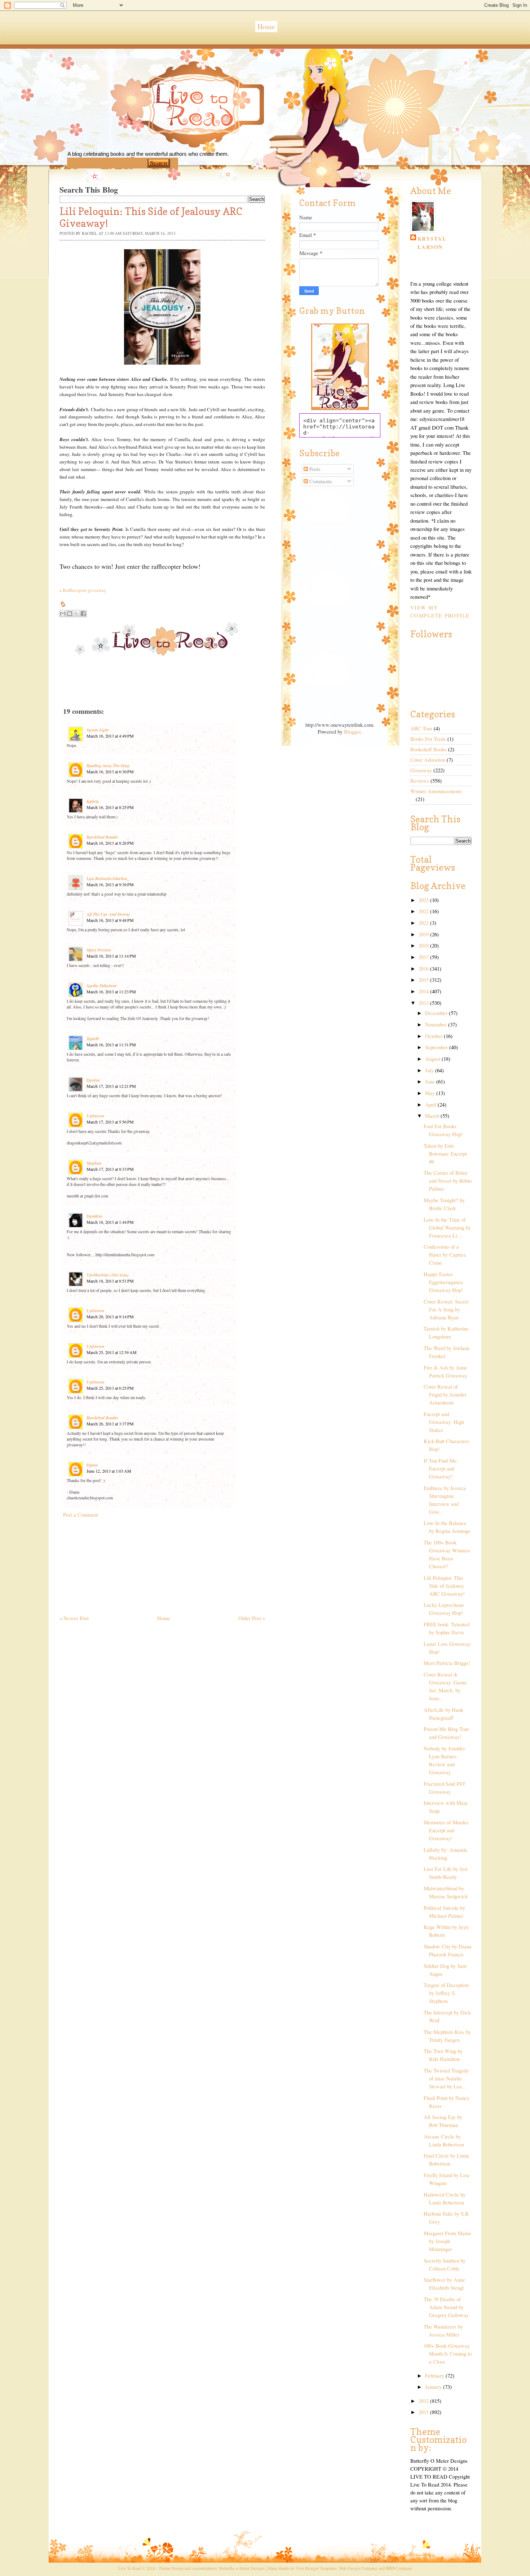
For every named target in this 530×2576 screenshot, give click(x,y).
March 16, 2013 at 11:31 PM (111, 1045)
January (434, 2387)
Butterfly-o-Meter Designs (242, 2568)
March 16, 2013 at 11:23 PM (111, 992)
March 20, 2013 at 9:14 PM (110, 1316)
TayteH (93, 1039)
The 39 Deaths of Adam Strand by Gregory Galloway (446, 2307)
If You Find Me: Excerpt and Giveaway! (441, 1469)
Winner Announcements (436, 791)
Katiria (93, 801)
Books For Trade (428, 739)
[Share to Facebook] (83, 614)
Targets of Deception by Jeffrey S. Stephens (446, 1993)
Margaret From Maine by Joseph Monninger (447, 2241)
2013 (424, 1003)
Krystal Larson (432, 243)
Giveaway (421, 770)
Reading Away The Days (108, 766)
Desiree (93, 1080)
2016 (424, 969)
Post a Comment (81, 1515)
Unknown (96, 1116)
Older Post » (252, 1618)
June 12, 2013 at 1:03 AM (109, 1471)
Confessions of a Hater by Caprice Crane (445, 1255)
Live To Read (169, 137)
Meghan (94, 1163)
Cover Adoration (428, 760)
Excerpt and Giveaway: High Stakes (444, 1422)
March (433, 1116)
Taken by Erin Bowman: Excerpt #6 (445, 1154)
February (435, 2376)
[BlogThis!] (70, 614)
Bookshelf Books (429, 749)
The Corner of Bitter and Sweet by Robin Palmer (448, 1181)
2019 (424, 934)
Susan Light (98, 730)
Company (399, 2568)
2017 (424, 957)
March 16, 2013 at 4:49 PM (110, 736)
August (433, 1059)
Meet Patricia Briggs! (447, 1663)
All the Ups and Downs (108, 914)
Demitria (94, 1216)
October (434, 1036)
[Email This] (63, 614)
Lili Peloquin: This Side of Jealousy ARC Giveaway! (444, 1586)
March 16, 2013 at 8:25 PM (110, 807)
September (437, 1047)
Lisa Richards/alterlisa (107, 878)
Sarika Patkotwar (102, 986)
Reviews (420, 781)
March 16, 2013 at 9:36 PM (110, 884)
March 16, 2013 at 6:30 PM (110, 772)
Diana (92, 1465)
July (430, 1070)
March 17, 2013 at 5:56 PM (110, 1122)
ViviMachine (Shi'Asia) (107, 1275)
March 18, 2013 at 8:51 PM (110, 1281)
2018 (424, 946)
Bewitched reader (102, 837)
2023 (424, 900)
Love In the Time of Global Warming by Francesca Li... (447, 1228)
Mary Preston (99, 950)
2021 (424, 923)
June (431, 1082)
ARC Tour (421, 728)
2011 (424, 2412)
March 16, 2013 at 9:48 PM (110, 920)
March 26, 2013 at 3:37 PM (110, 1424)
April (431, 1105)
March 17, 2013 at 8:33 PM (110, 1169)
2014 (424, 991)
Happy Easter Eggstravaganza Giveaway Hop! (443, 1282)
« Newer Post (74, 1618)
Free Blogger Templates (317, 2568)
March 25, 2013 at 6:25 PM (110, 1388)
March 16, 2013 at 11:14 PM (111, 956)
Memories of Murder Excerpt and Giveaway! (446, 1830)
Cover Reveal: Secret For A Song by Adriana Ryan (446, 1309)
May (431, 1093)
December (437, 1013)
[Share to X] (76, 614)
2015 (424, 980)
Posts (314, 469)
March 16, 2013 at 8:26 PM (110, 843)
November (437, 1025)
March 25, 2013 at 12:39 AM (112, 1352)
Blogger (352, 732)
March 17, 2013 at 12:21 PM (111, 1086)
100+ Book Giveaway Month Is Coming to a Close (448, 2354)
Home (266, 27)
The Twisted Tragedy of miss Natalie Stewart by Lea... (446, 2078)
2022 (424, 911)
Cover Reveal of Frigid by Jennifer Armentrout (445, 1395)
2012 (424, 2401)
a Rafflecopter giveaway (83, 590)
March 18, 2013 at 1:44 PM (110, 1222)
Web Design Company (358, 2568)
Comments (320, 481)
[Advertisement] (114, 1563)
